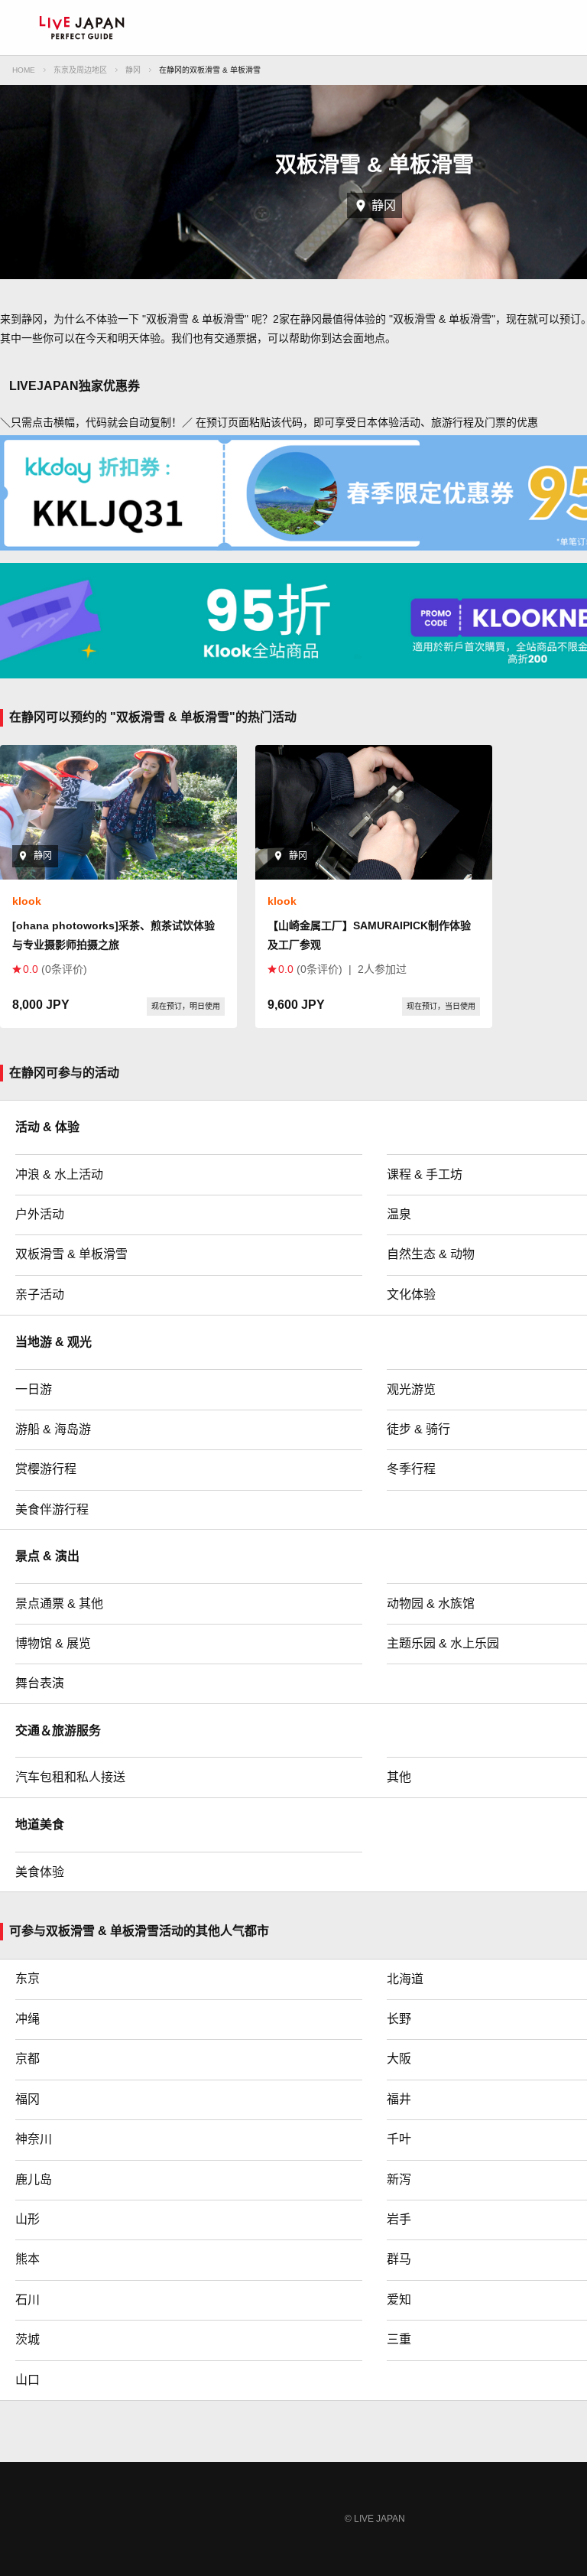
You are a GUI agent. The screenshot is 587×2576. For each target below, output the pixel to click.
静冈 (133, 70)
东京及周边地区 (80, 70)
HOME (24, 70)
